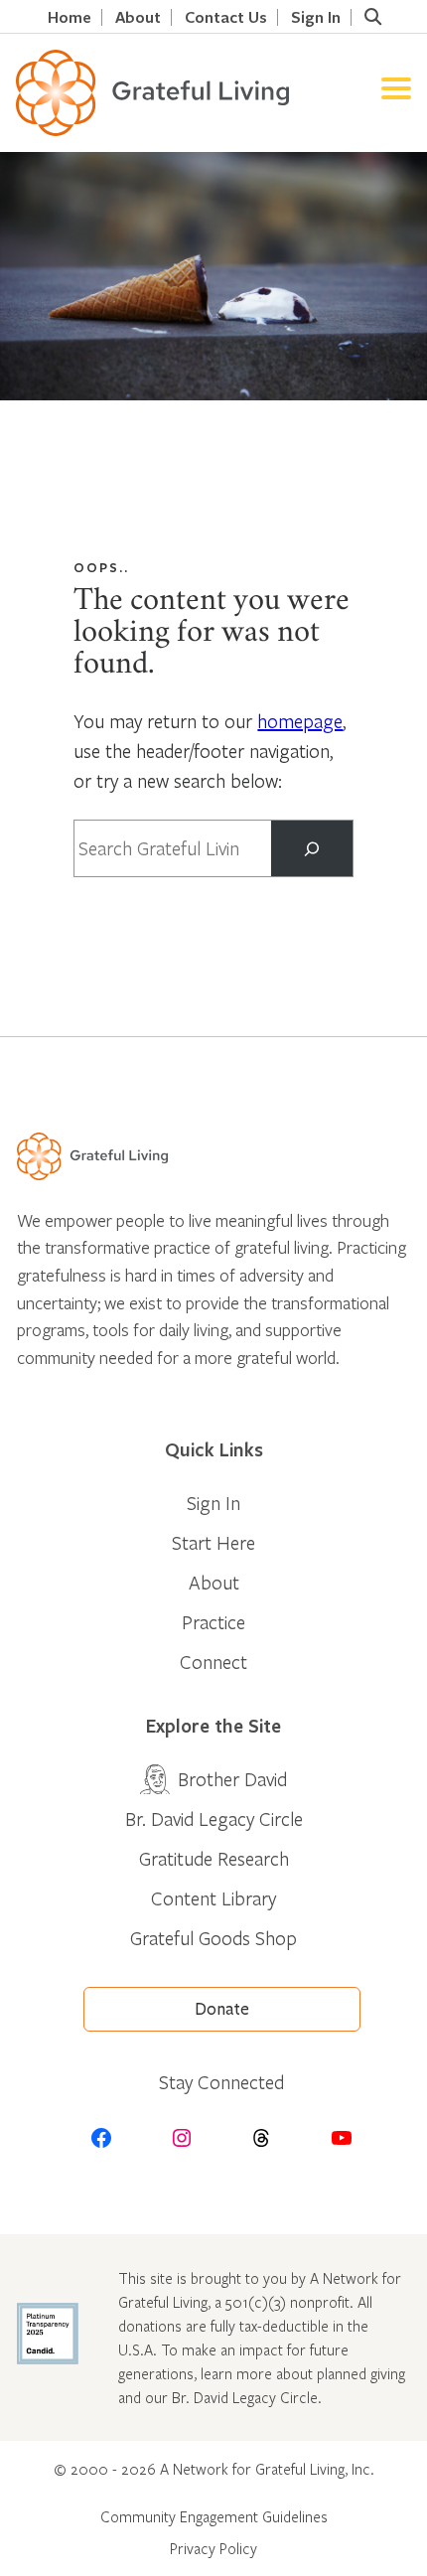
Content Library (213, 1898)
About (138, 17)
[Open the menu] (396, 93)
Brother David (232, 1779)
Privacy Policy (213, 2548)
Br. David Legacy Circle (214, 1818)
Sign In (316, 17)
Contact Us (226, 17)
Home (70, 17)
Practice (213, 1622)
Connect (213, 1662)
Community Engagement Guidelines (214, 2516)
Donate (222, 2009)
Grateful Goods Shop (213, 1938)
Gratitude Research (214, 1858)
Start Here (213, 1542)
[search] (372, 17)
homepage (300, 721)
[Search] (311, 848)
